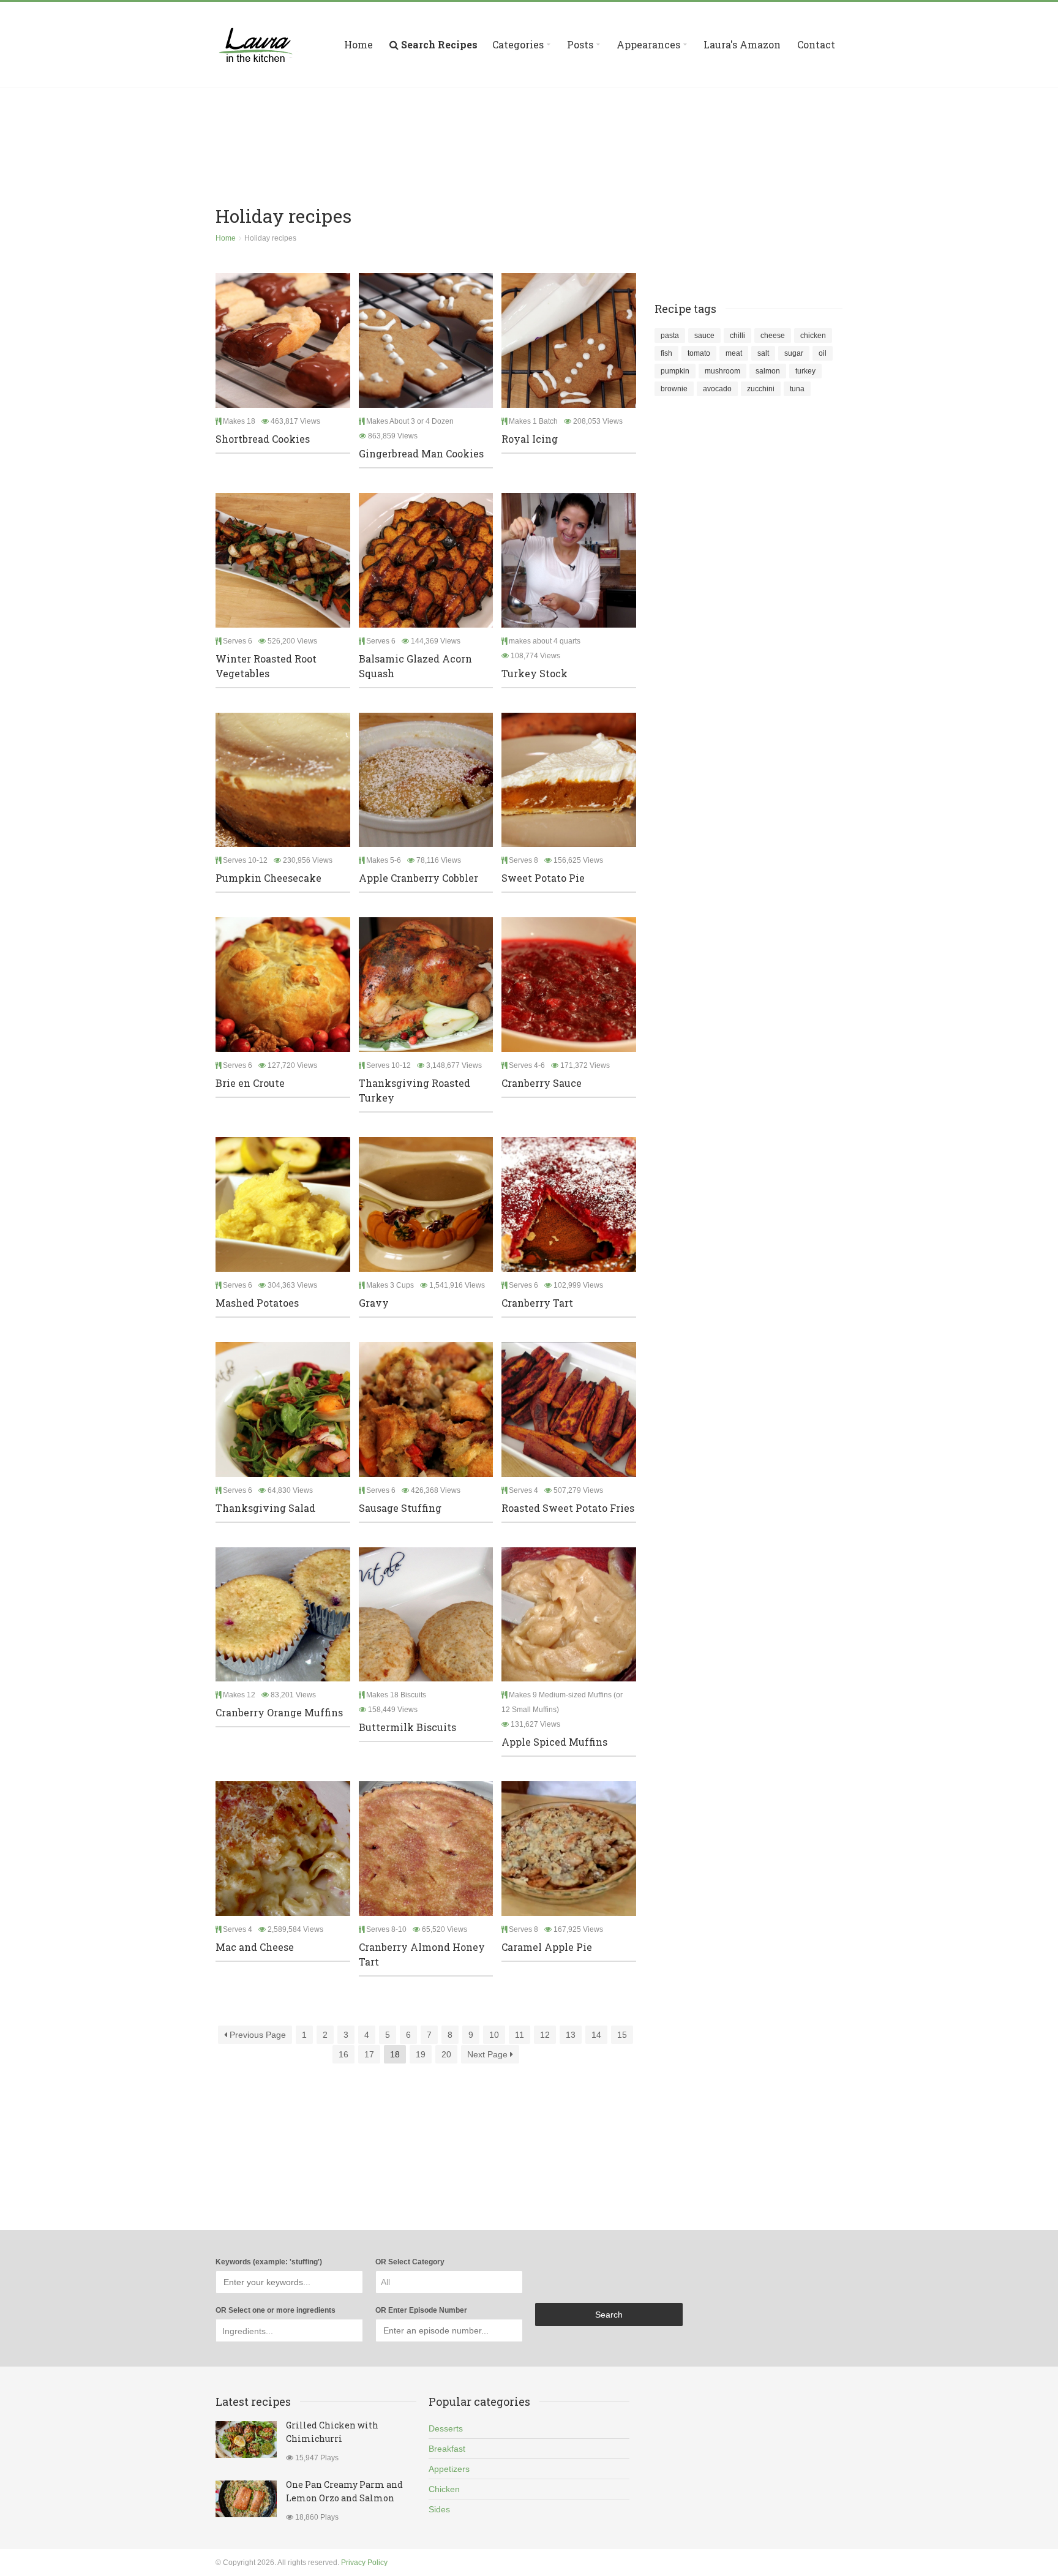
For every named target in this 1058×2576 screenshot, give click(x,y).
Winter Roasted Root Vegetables (266, 666)
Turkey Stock (535, 673)
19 (421, 2054)
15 (622, 2035)
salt (763, 353)
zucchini (761, 389)
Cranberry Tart (537, 1303)
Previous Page (257, 2035)
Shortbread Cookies (263, 439)
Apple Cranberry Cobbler (418, 878)
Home (358, 44)
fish (666, 353)
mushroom (722, 371)
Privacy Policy (364, 2563)
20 (446, 2054)
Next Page (489, 2054)
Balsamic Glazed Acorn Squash (415, 666)
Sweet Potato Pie (543, 878)
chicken (813, 336)
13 (571, 2035)
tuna (797, 389)
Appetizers (449, 2469)
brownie (674, 389)
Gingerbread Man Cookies (421, 453)
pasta (670, 336)
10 (494, 2035)
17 (369, 2054)
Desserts (446, 2428)
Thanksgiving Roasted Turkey (415, 1090)
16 (343, 2054)
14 (596, 2035)
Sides (439, 2509)
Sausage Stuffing (400, 1508)
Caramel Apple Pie (547, 1947)
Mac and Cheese (255, 1947)
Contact (816, 44)
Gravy (374, 1303)
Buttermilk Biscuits (407, 1727)
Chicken (444, 2489)
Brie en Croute (250, 1083)
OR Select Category (410, 2262)
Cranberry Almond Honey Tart (422, 1954)
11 (520, 2035)
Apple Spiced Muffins (554, 1742)
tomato (699, 353)
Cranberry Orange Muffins (279, 1712)
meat (734, 353)
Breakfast (447, 2449)
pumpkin (675, 371)
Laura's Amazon (742, 44)
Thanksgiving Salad (265, 1508)
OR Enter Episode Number (421, 2310)
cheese (773, 336)
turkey (805, 371)
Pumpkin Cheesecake (268, 878)
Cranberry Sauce (542, 1083)
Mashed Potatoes (257, 1303)
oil (823, 353)
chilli (737, 336)
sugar (794, 353)
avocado (717, 389)
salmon (768, 371)
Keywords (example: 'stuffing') (269, 2262)
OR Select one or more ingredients (276, 2310)
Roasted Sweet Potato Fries (568, 1508)
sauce (704, 336)
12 (545, 2035)
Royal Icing (530, 439)
